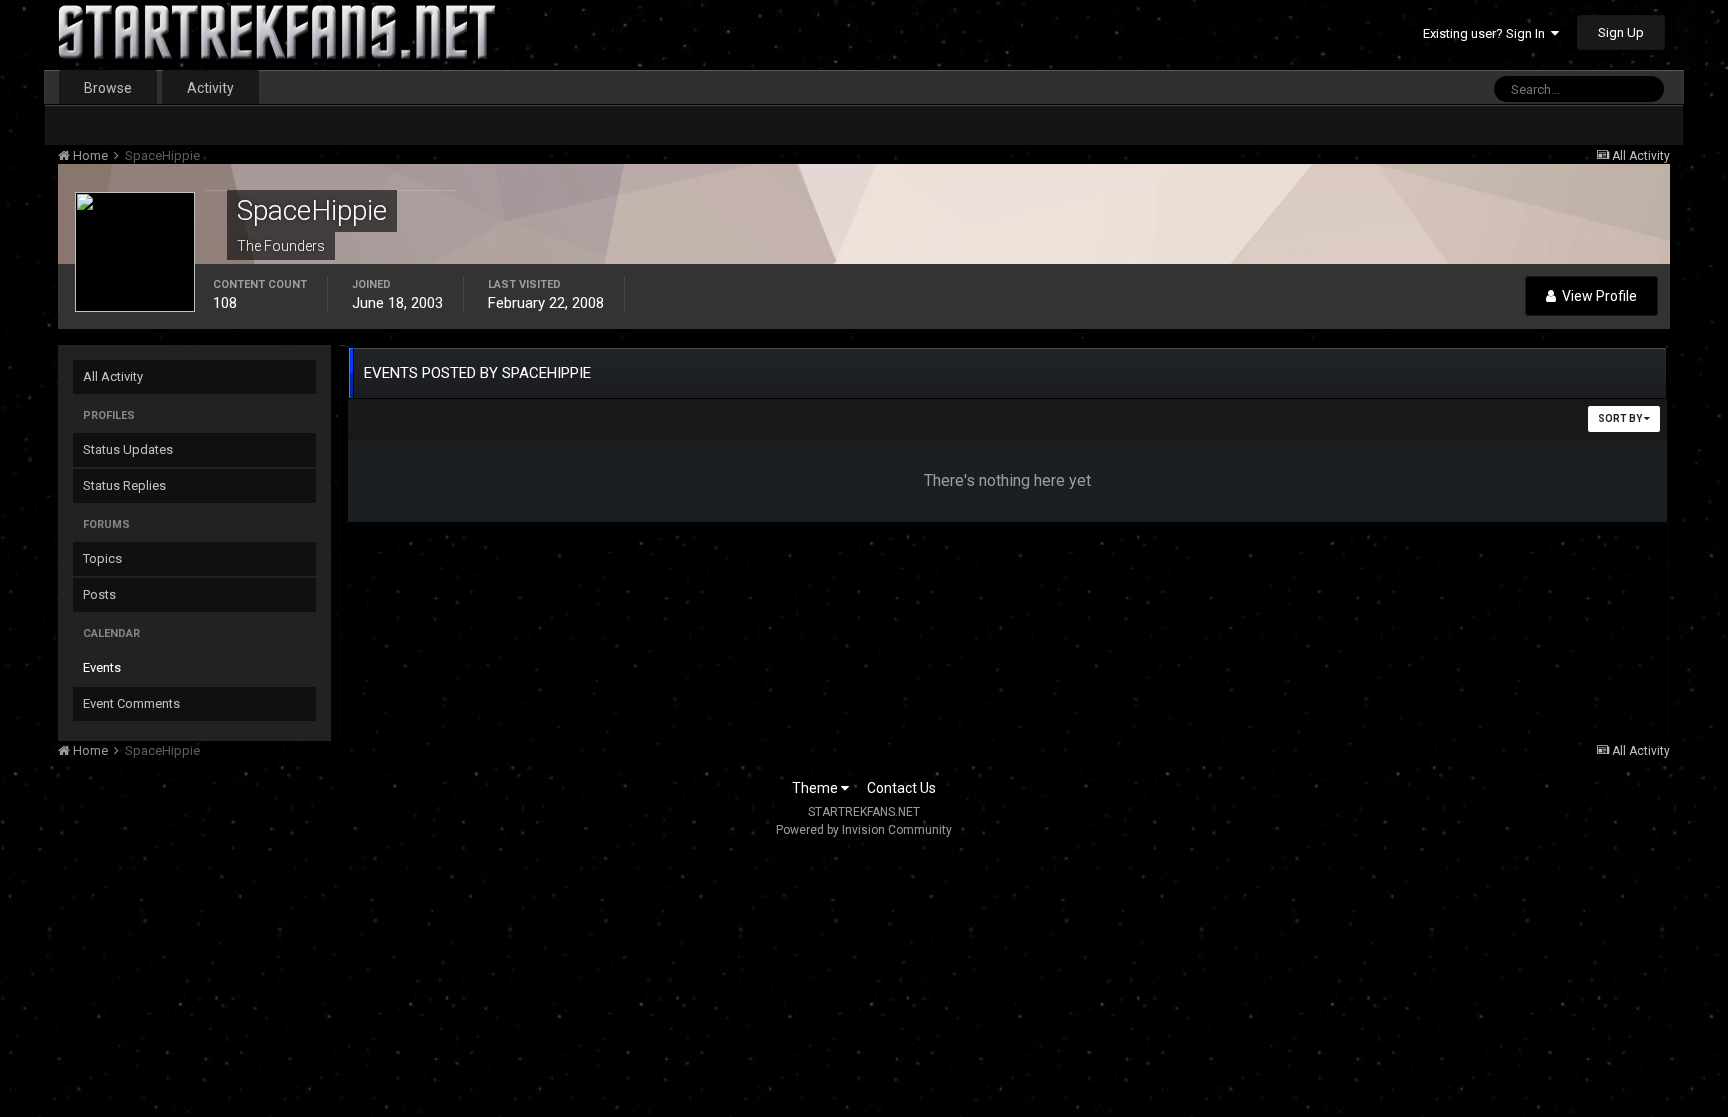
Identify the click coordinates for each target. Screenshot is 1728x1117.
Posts (99, 594)
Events (102, 667)
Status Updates (128, 449)
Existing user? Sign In (1487, 33)
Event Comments (131, 703)
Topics (102, 558)
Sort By (1621, 418)
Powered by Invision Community (864, 830)
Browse (108, 88)
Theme (816, 788)
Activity (210, 88)
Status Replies (124, 485)
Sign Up (1621, 32)
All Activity (113, 376)
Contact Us (901, 788)
